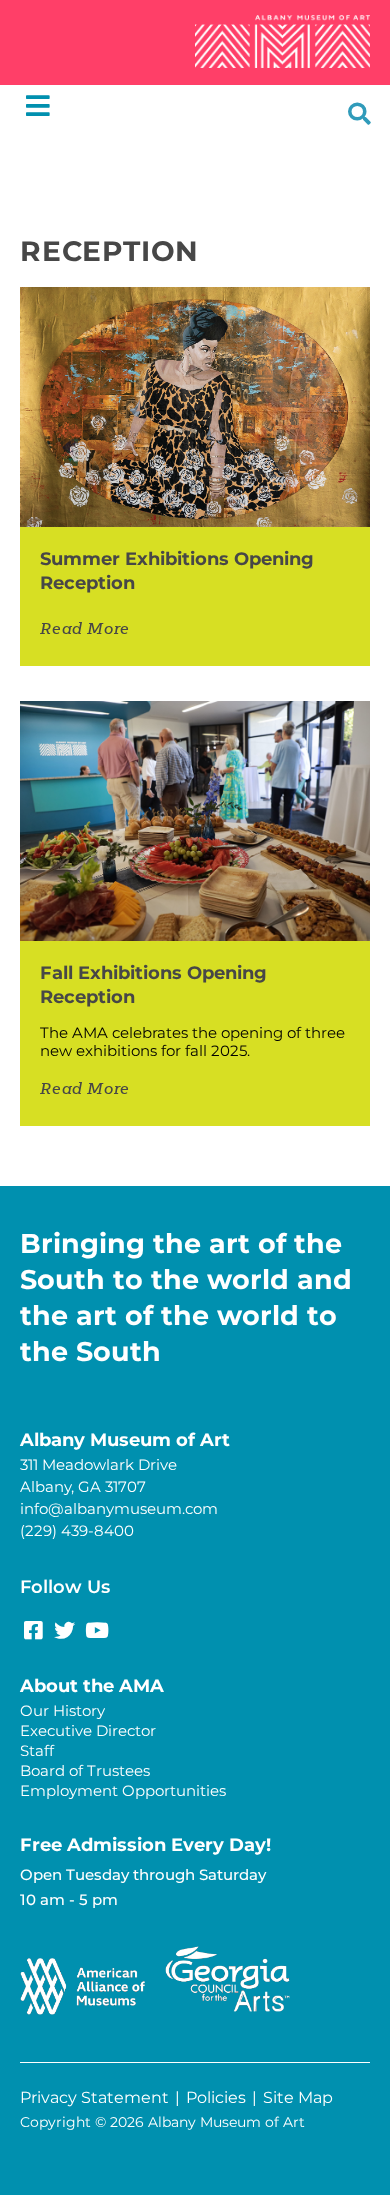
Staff (37, 1750)
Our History (62, 1710)
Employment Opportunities (123, 1790)
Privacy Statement (94, 2097)
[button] (359, 113)
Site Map (298, 2097)
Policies (216, 2097)
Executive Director (88, 1730)
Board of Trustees (85, 1770)
